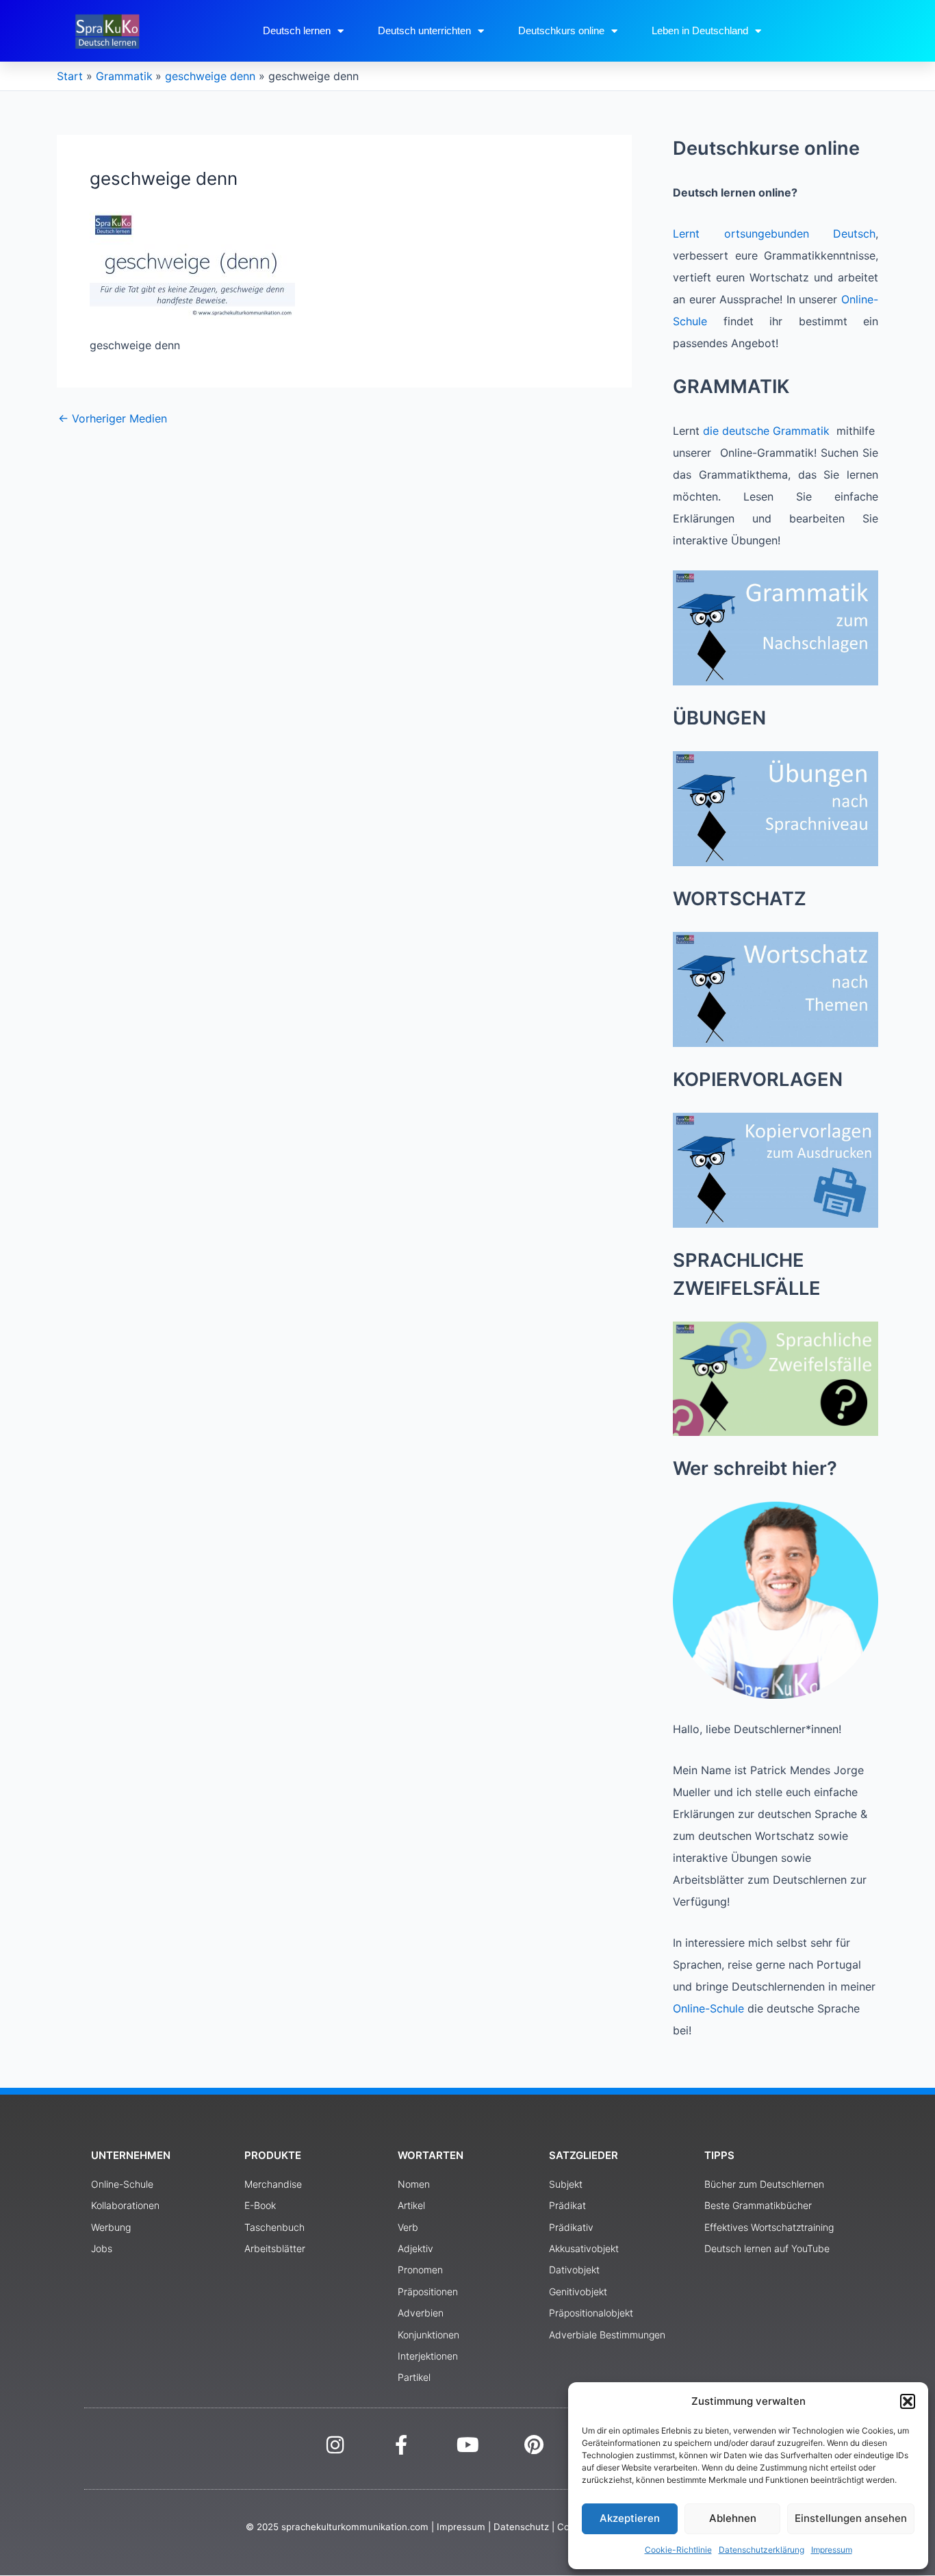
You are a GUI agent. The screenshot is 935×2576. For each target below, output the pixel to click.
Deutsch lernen (297, 30)
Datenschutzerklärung (761, 2550)
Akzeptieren (630, 2518)
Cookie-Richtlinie (678, 2550)
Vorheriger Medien (113, 418)
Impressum (832, 2550)
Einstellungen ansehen (851, 2518)
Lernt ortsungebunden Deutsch (774, 233)
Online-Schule (708, 2008)
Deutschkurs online (561, 30)
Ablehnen (733, 2518)
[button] (908, 2401)
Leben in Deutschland (700, 30)
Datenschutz (521, 2527)
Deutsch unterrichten (424, 30)
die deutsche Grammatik (766, 431)
